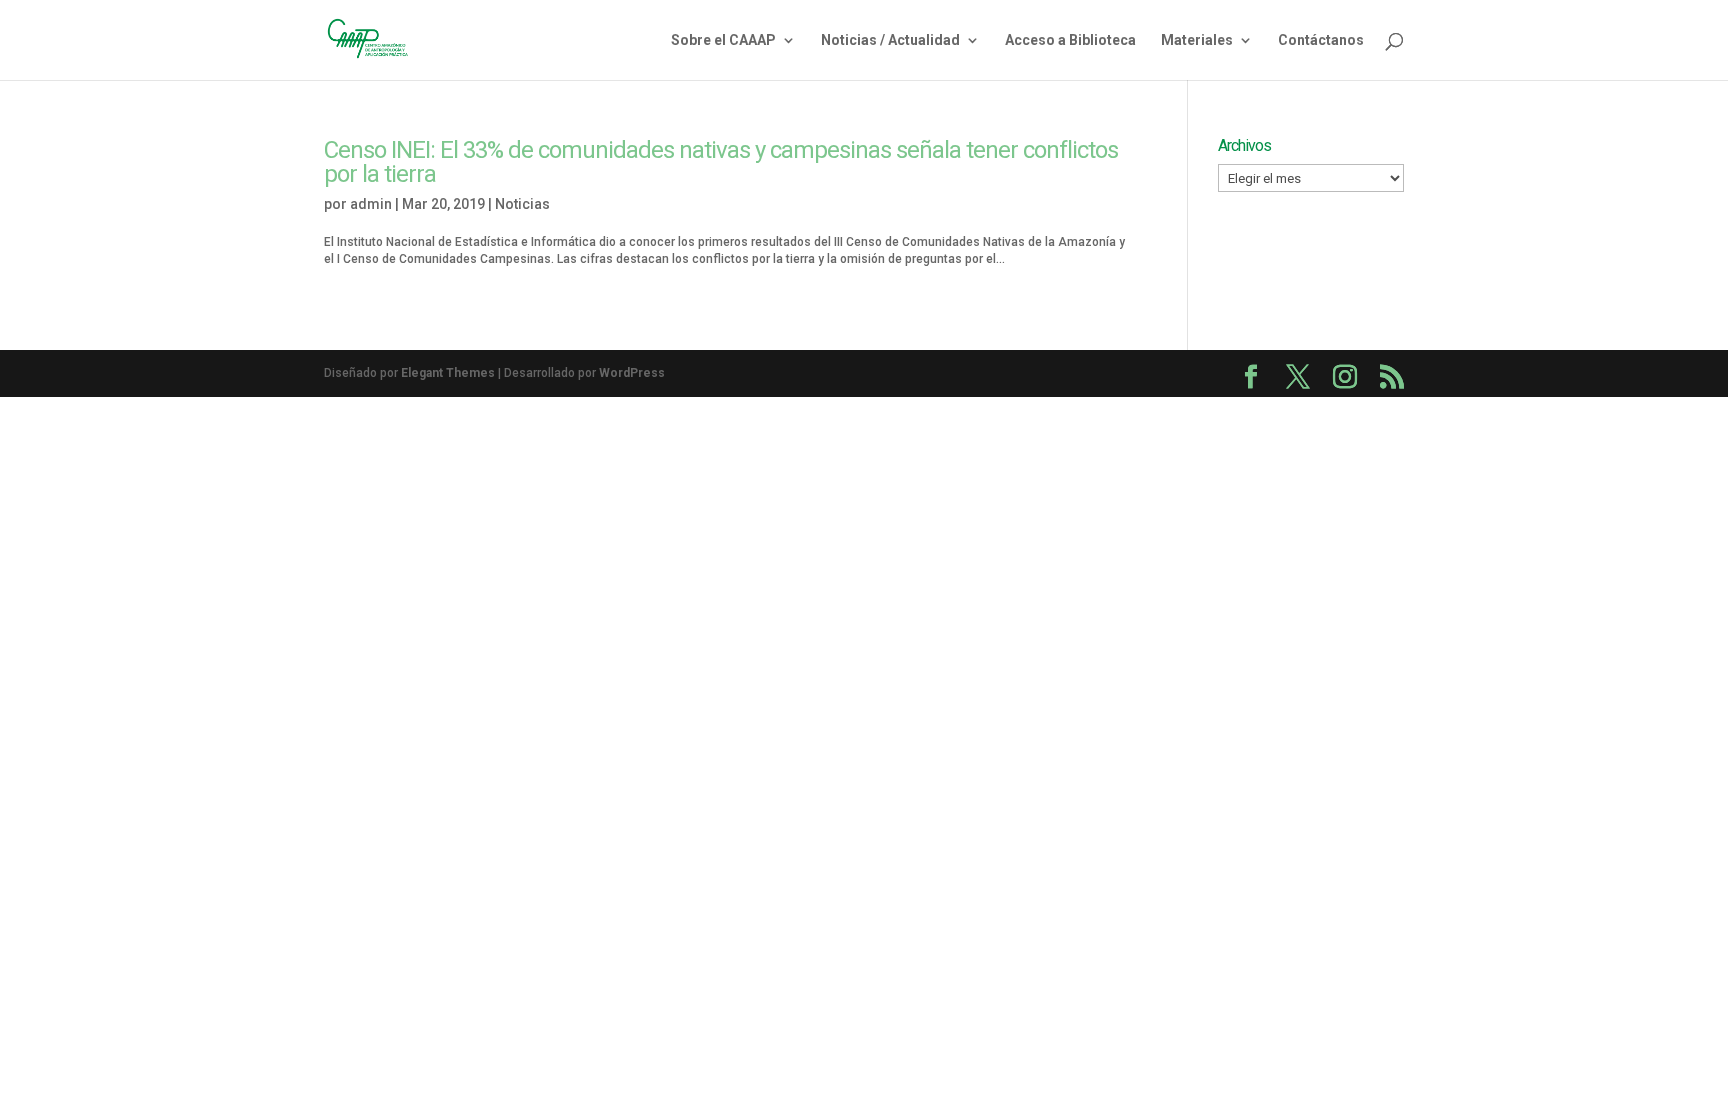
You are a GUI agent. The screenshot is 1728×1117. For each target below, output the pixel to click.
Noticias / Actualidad (890, 40)
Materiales (1197, 40)
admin (371, 204)
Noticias (522, 204)
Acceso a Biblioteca (1070, 40)
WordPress (632, 373)
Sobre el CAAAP (723, 40)
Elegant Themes (448, 373)
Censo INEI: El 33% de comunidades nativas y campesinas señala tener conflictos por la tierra (721, 162)
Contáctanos (1321, 40)
